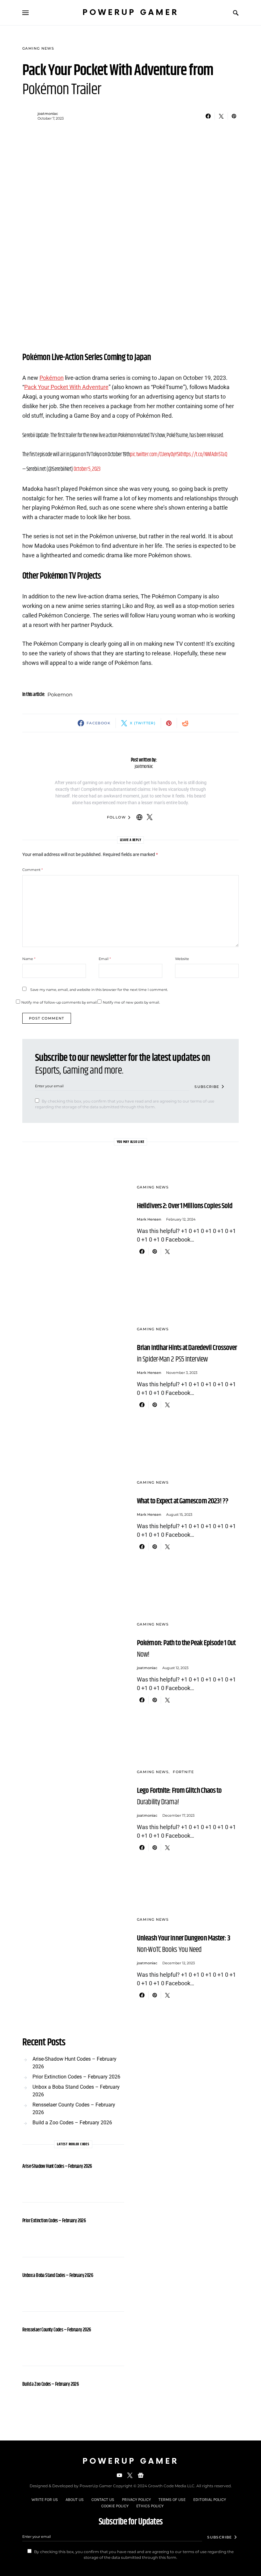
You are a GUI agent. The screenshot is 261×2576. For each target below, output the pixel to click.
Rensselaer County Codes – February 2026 (74, 2109)
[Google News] (141, 2475)
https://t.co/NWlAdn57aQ (204, 455)
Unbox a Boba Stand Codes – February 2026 (76, 2091)
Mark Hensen (149, 1219)
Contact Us (103, 2499)
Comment (32, 870)
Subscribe (207, 1087)
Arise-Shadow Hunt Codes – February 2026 (74, 2063)
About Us (75, 2499)
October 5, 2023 (87, 469)
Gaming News (38, 48)
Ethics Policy (150, 2506)
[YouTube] (119, 2475)
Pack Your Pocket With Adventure (66, 387)
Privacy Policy (136, 2499)
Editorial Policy (210, 2499)
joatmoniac (48, 114)
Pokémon (52, 378)
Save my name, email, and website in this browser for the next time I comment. (99, 990)
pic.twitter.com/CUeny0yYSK (155, 455)
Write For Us (45, 2499)
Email (105, 959)
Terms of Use (172, 2499)
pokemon (60, 695)
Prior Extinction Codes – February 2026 (76, 2077)
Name (29, 959)
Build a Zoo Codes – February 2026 (72, 2123)
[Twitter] (130, 2475)
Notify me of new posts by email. (131, 1002)
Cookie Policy (115, 2506)
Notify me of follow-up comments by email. (59, 1002)
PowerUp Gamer (130, 13)
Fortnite (183, 1772)
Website (182, 959)
